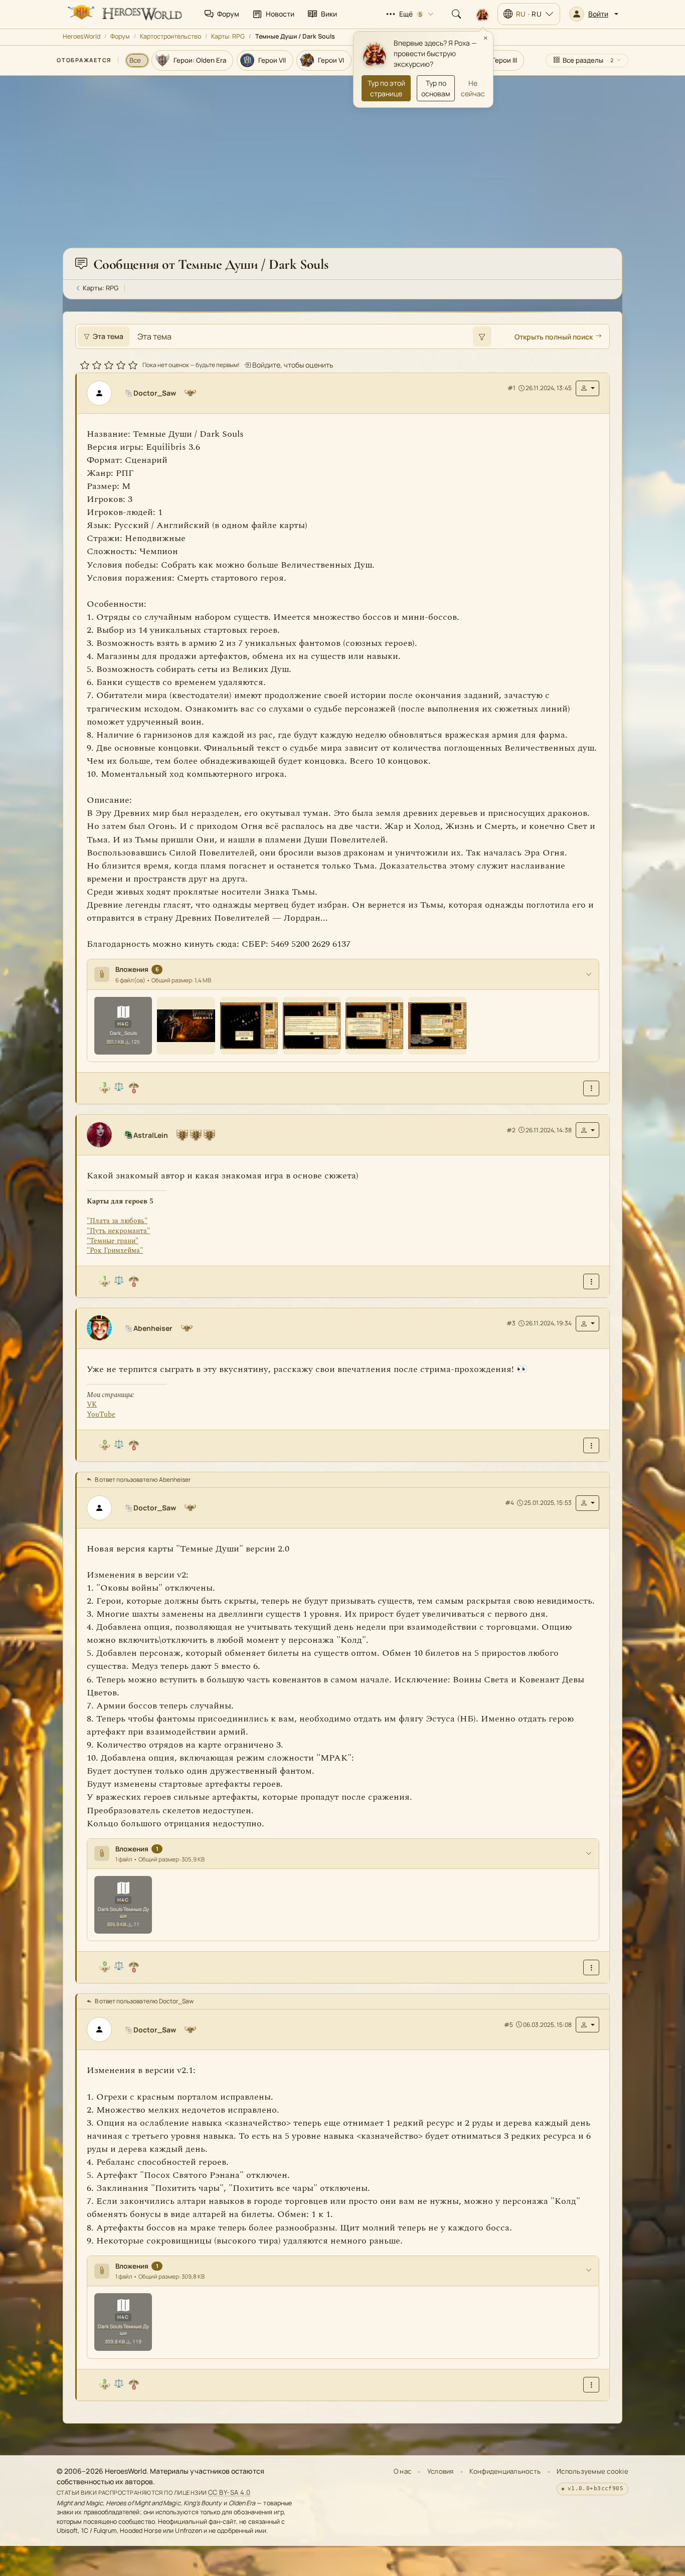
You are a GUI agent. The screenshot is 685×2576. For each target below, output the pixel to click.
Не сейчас (473, 88)
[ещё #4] (591, 1967)
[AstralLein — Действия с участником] (587, 1130)
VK (92, 1404)
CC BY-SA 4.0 (229, 2492)
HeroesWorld (81, 36)
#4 (509, 1503)
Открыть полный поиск (554, 336)
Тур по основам (436, 88)
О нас (402, 2471)
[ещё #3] (591, 1445)
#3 (511, 1323)
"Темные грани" (113, 1240)
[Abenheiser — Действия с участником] (587, 1323)
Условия (441, 2471)
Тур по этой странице (386, 88)
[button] (594, 14)
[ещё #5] (591, 2384)
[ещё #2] (591, 1281)
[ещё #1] (591, 1088)
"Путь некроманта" (118, 1230)
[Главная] (124, 14)
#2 (511, 1130)
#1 (511, 388)
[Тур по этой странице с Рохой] (482, 14)
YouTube (101, 1414)
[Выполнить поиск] (482, 336)
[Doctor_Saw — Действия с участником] (587, 388)
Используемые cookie (592, 2471)
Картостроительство (170, 36)
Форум (120, 36)
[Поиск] (456, 14)
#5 (508, 2024)
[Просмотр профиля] (103, 393)
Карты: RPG (228, 36)
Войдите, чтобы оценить (292, 364)
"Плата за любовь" (117, 1221)
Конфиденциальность (505, 2471)
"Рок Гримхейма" (115, 1250)
